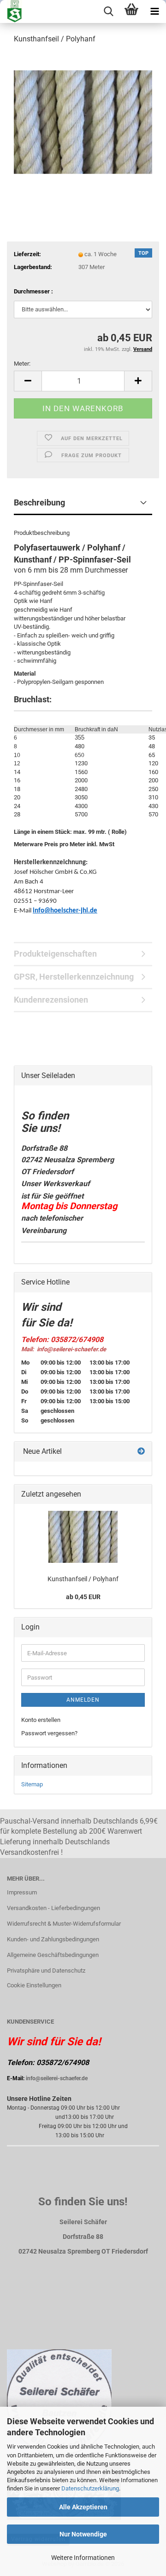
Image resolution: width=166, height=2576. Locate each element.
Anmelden (83, 1700)
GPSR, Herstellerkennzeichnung (74, 977)
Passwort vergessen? (49, 1733)
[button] (28, 381)
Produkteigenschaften (55, 954)
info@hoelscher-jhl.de (65, 911)
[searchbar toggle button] (108, 11)
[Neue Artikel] (141, 1452)
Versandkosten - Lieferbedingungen (53, 1908)
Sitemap (32, 1784)
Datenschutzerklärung (90, 2488)
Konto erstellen (41, 1720)
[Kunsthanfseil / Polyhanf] (83, 121)
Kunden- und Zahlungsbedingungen (53, 1939)
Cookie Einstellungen (34, 1985)
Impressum (22, 1892)
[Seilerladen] (11, 11)
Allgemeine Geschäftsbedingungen (53, 1955)
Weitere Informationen (83, 2558)
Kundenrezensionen (51, 1000)
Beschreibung (39, 502)
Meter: (22, 364)
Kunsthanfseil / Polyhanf (83, 1579)
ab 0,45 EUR (83, 1597)
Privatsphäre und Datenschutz (46, 1971)
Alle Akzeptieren (83, 2507)
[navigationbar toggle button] (154, 11)
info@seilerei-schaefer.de (57, 2078)
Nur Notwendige (83, 2534)
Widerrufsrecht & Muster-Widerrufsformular (64, 1924)
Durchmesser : (33, 291)
